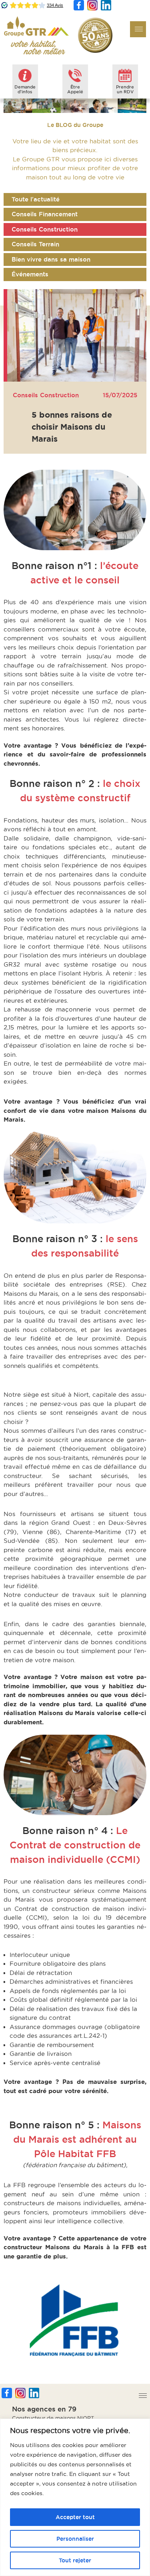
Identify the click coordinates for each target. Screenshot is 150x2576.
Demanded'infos (25, 89)
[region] (75, 2497)
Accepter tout (75, 2517)
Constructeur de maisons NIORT (53, 2418)
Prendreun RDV (125, 89)
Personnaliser (75, 2539)
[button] (138, 29)
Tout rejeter (75, 2560)
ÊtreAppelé (75, 89)
